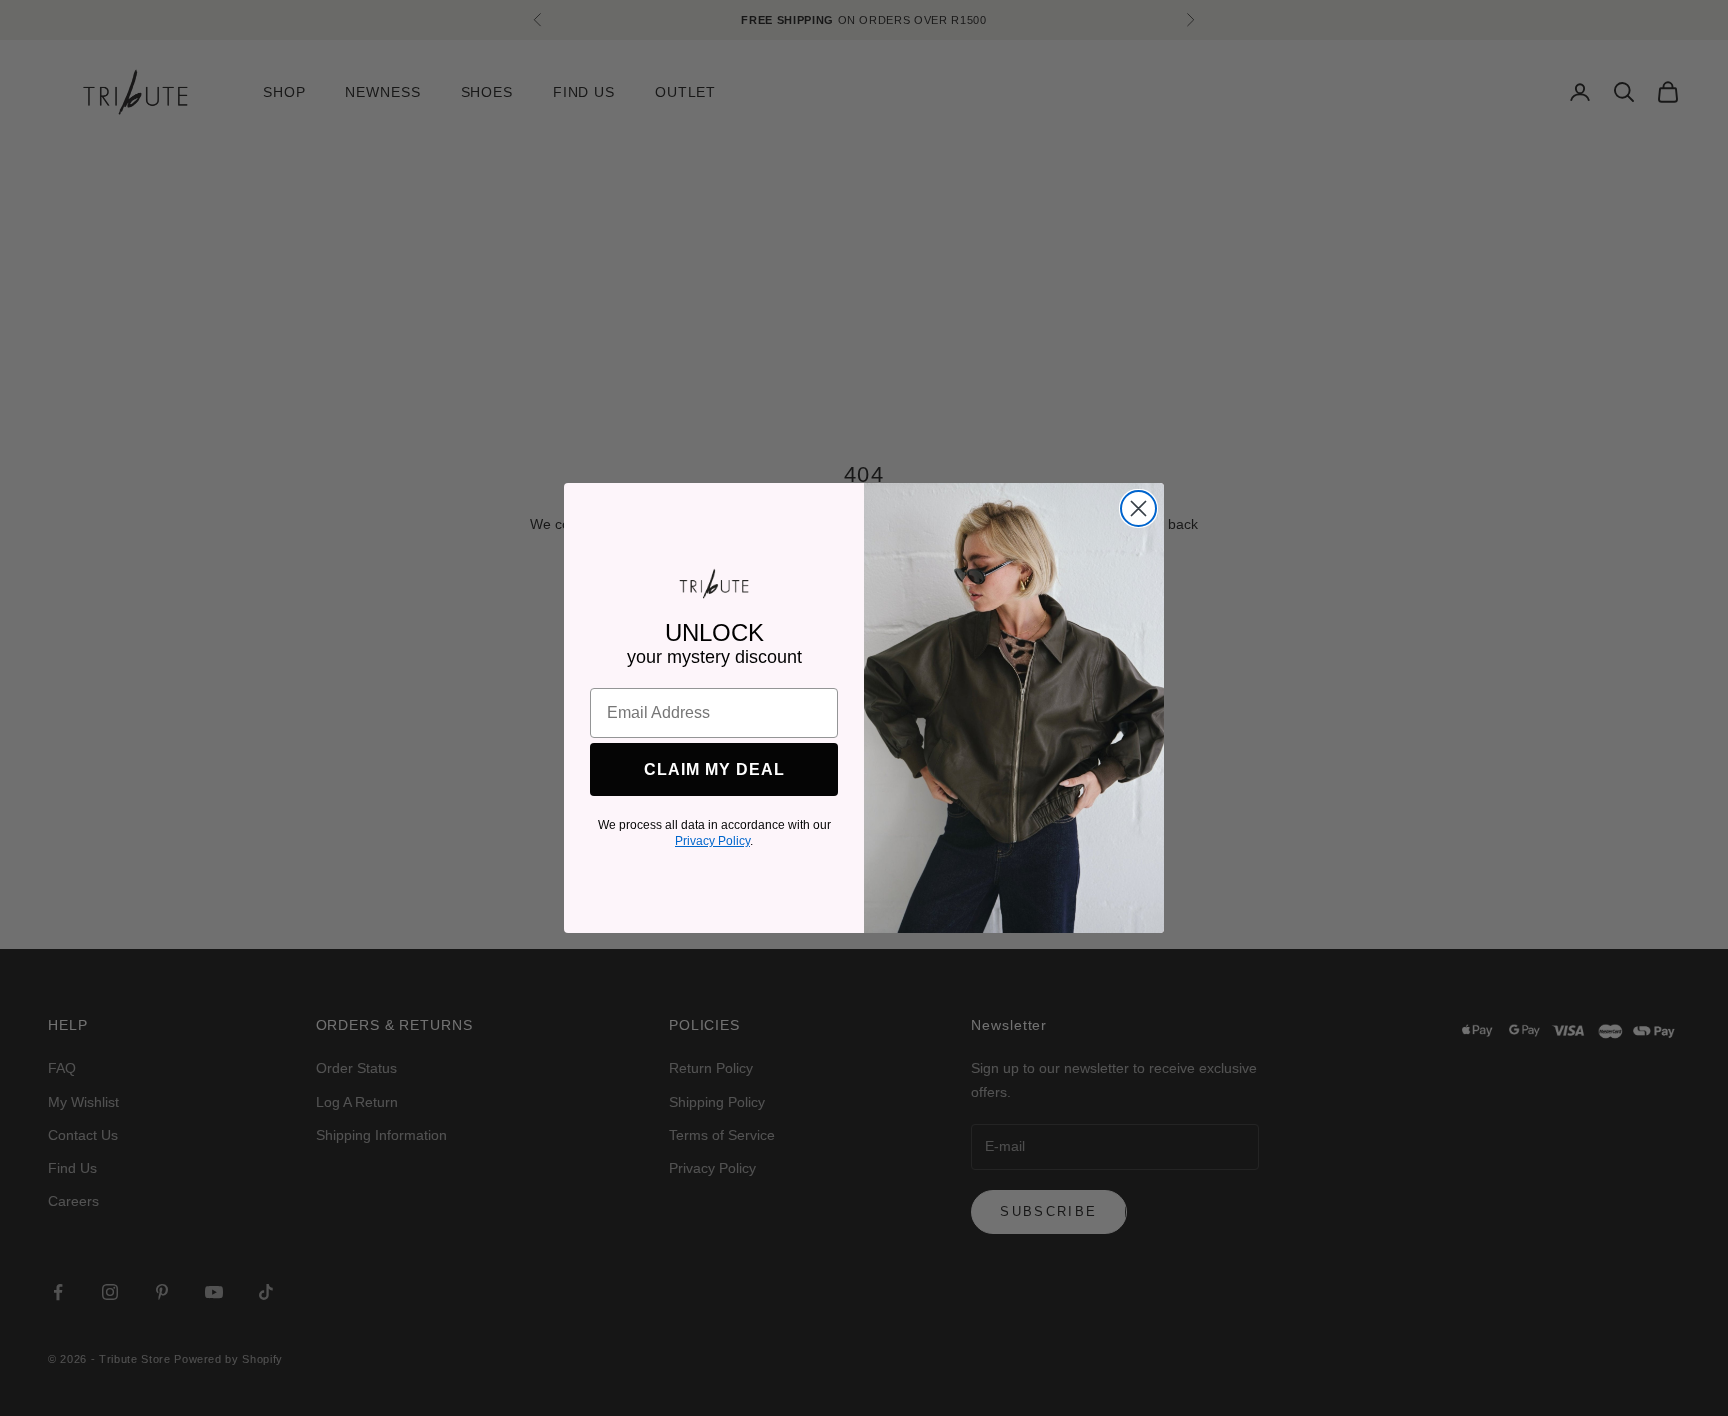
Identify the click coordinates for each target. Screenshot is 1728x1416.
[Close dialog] (1138, 508)
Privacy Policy (712, 841)
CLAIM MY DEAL (714, 769)
